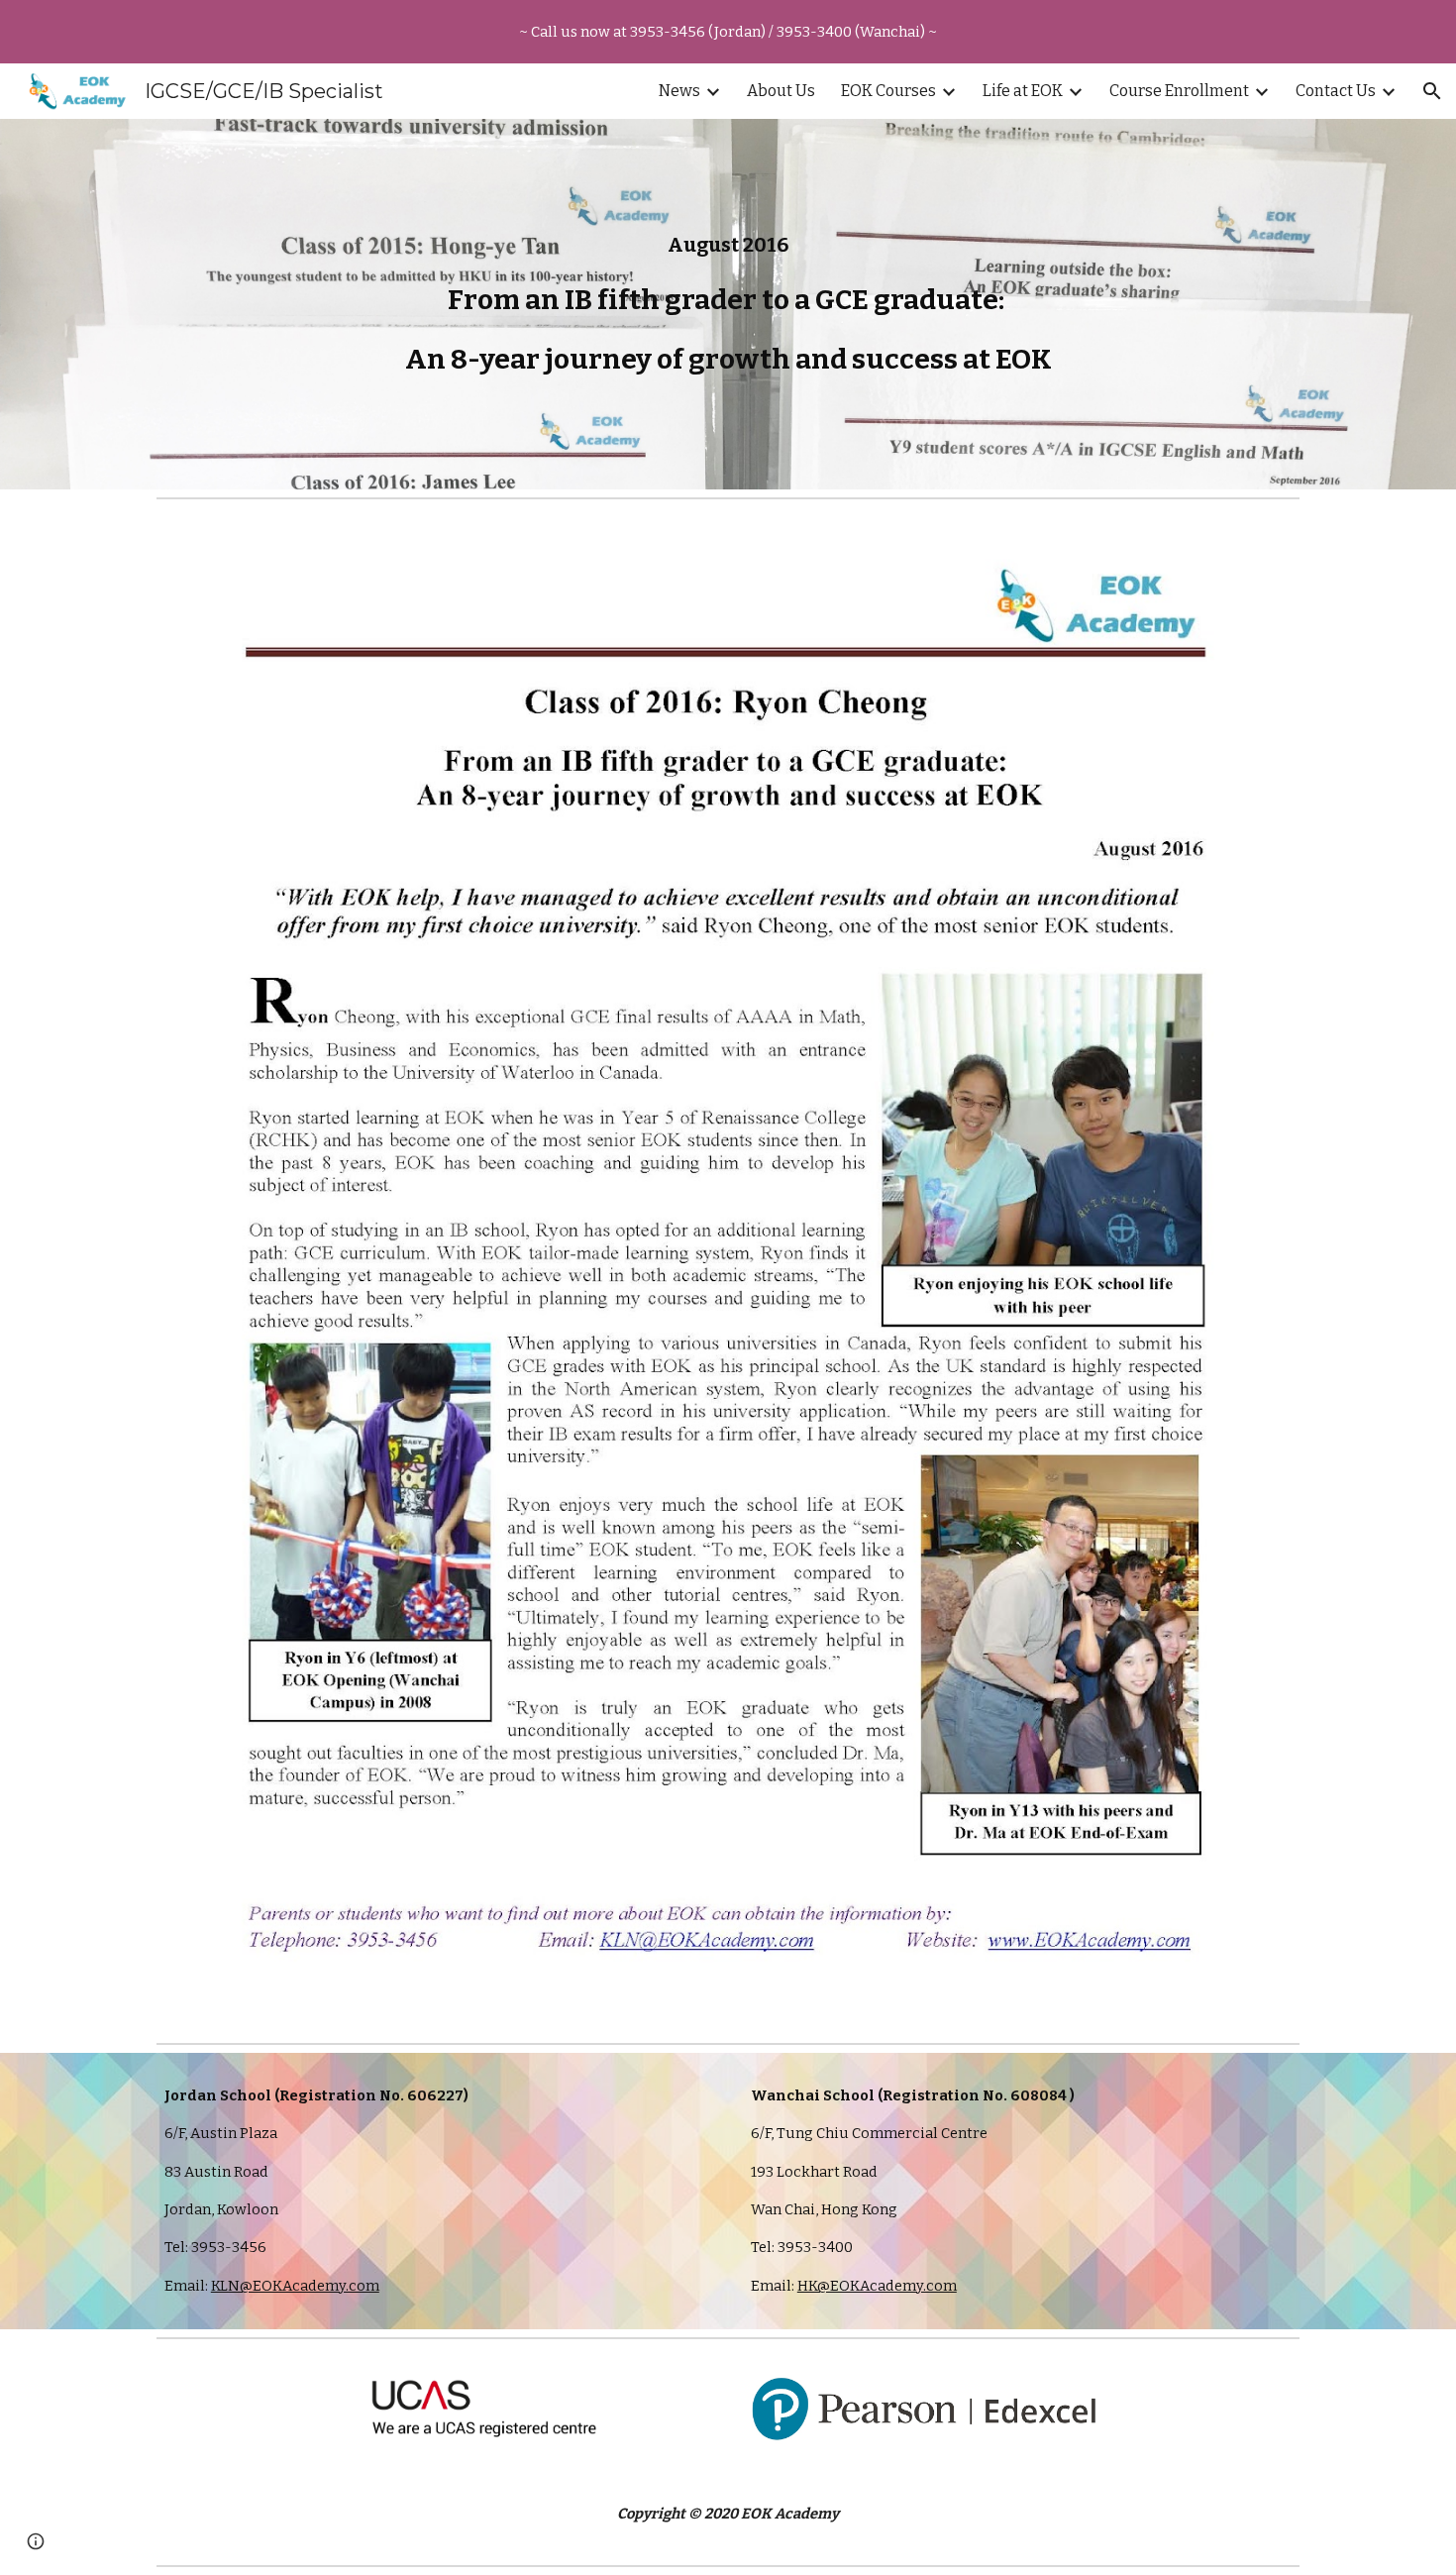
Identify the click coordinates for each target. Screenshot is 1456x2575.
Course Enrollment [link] (1179, 91)
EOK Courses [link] (888, 91)
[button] (1432, 91)
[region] (728, 32)
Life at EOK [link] (1023, 91)
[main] (728, 305)
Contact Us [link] (1336, 91)
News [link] (679, 91)
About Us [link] (781, 91)
